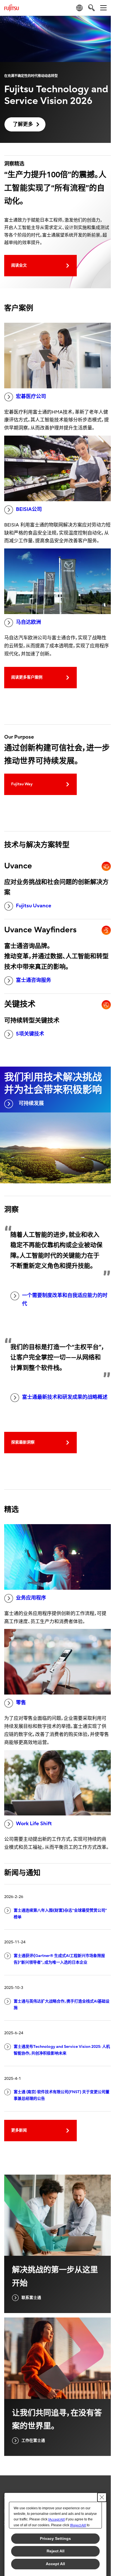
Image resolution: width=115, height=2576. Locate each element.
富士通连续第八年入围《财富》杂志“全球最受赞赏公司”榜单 (60, 1914)
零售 (21, 1703)
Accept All (55, 2564)
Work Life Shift (34, 1824)
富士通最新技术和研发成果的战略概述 (65, 1397)
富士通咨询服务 (33, 980)
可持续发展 (31, 1103)
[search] (91, 8)
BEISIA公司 (29, 509)
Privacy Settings (55, 2538)
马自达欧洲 (28, 622)
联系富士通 (31, 2298)
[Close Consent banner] (102, 2497)
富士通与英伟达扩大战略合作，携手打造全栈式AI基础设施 (62, 2005)
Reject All (56, 2551)
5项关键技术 (30, 1034)
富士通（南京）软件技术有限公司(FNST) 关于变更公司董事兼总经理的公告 (62, 2095)
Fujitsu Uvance (34, 906)
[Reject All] (78, 2525)
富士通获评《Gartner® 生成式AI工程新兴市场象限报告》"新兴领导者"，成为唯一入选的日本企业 (59, 1959)
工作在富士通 (33, 2440)
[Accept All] (57, 2520)
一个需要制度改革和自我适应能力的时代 (65, 1300)
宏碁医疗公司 (31, 397)
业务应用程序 (31, 1598)
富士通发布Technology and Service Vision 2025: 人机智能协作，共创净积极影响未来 (62, 2050)
